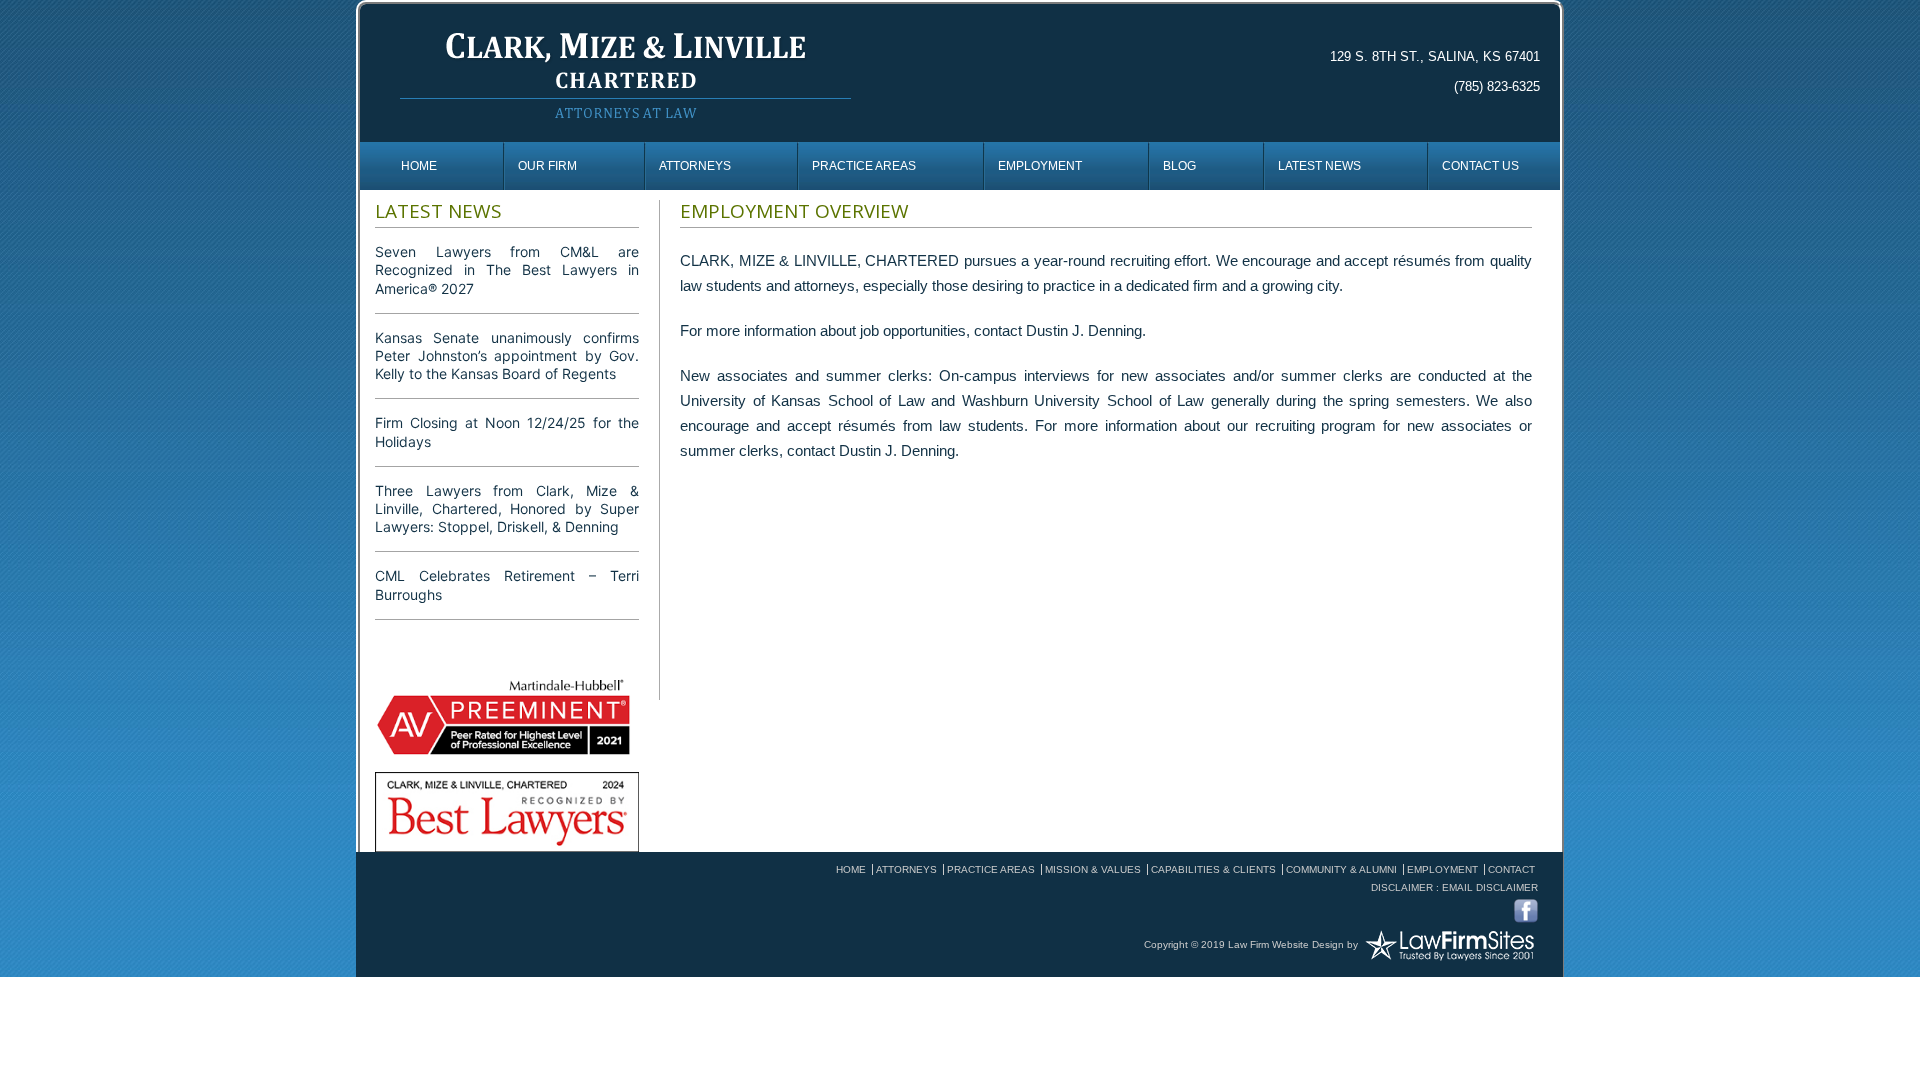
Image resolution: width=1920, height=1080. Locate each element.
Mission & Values (1093, 869)
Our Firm (547, 166)
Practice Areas (864, 166)
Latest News (1319, 166)
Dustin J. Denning (1084, 330)
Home (419, 166)
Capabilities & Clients (1213, 869)
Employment (1040, 166)
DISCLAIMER (1402, 887)
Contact (1511, 869)
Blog (1179, 166)
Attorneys (695, 166)
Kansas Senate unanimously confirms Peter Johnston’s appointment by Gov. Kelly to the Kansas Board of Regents (507, 355)
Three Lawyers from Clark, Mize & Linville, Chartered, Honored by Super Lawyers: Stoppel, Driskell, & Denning (507, 508)
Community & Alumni (1341, 869)
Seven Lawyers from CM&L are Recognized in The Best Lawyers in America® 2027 (507, 269)
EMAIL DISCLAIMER (1490, 887)
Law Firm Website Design (1286, 943)
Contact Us (1480, 166)
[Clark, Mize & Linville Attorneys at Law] (625, 72)
